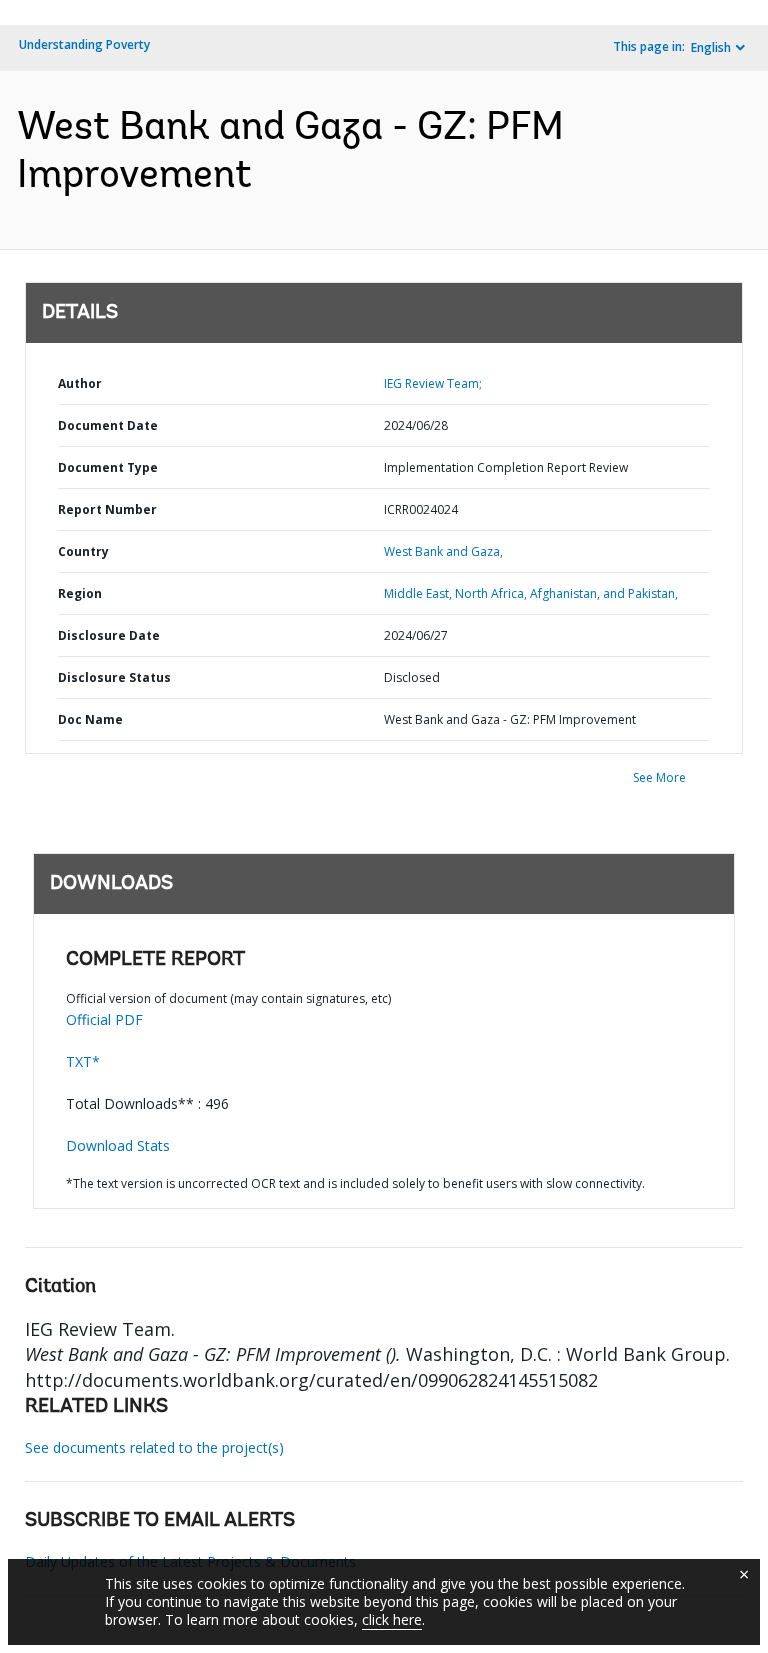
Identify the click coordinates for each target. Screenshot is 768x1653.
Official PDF (104, 1019)
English (711, 47)
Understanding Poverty (84, 44)
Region (80, 593)
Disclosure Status (114, 677)
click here (392, 1619)
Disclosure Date (109, 635)
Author (80, 383)
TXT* (83, 1061)
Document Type (108, 467)
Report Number (107, 509)
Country (83, 551)
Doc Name (90, 719)
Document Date (108, 425)
